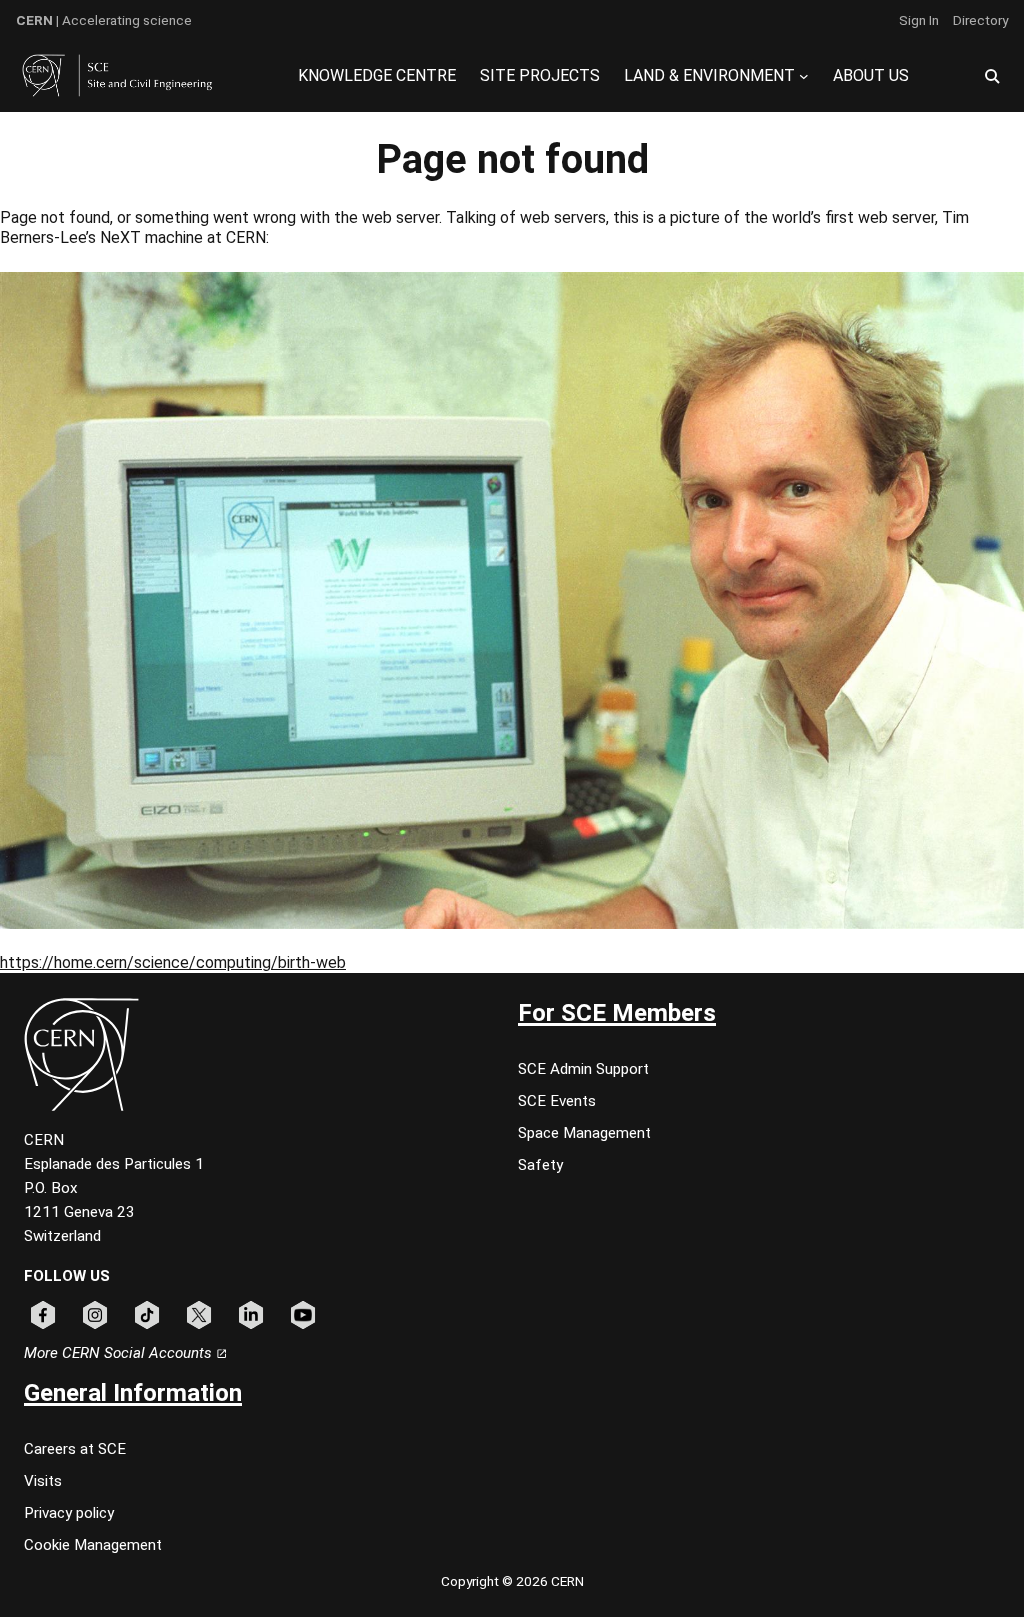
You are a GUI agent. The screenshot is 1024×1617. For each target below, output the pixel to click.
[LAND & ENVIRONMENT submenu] (804, 76)
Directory (980, 20)
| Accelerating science (104, 20)
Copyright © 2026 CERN (512, 1581)
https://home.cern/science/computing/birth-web (173, 962)
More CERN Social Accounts (120, 1353)
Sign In (919, 20)
